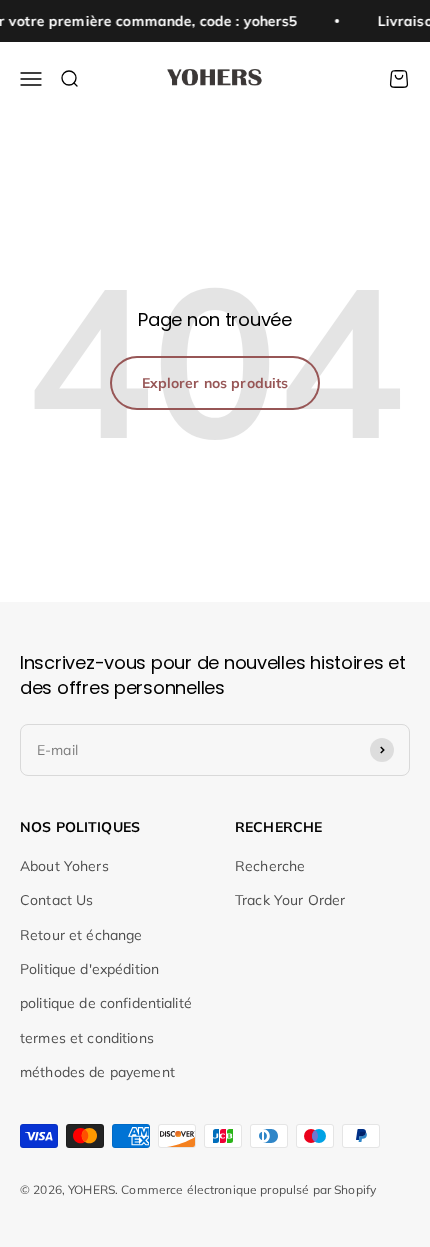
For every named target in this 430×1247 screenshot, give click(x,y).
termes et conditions (87, 1038)
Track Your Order (290, 900)
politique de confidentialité (106, 1003)
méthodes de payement (97, 1072)
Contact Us (56, 900)
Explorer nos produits (215, 383)
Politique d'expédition (89, 969)
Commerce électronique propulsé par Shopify (248, 1189)
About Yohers (64, 866)
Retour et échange (81, 935)
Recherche (270, 866)
